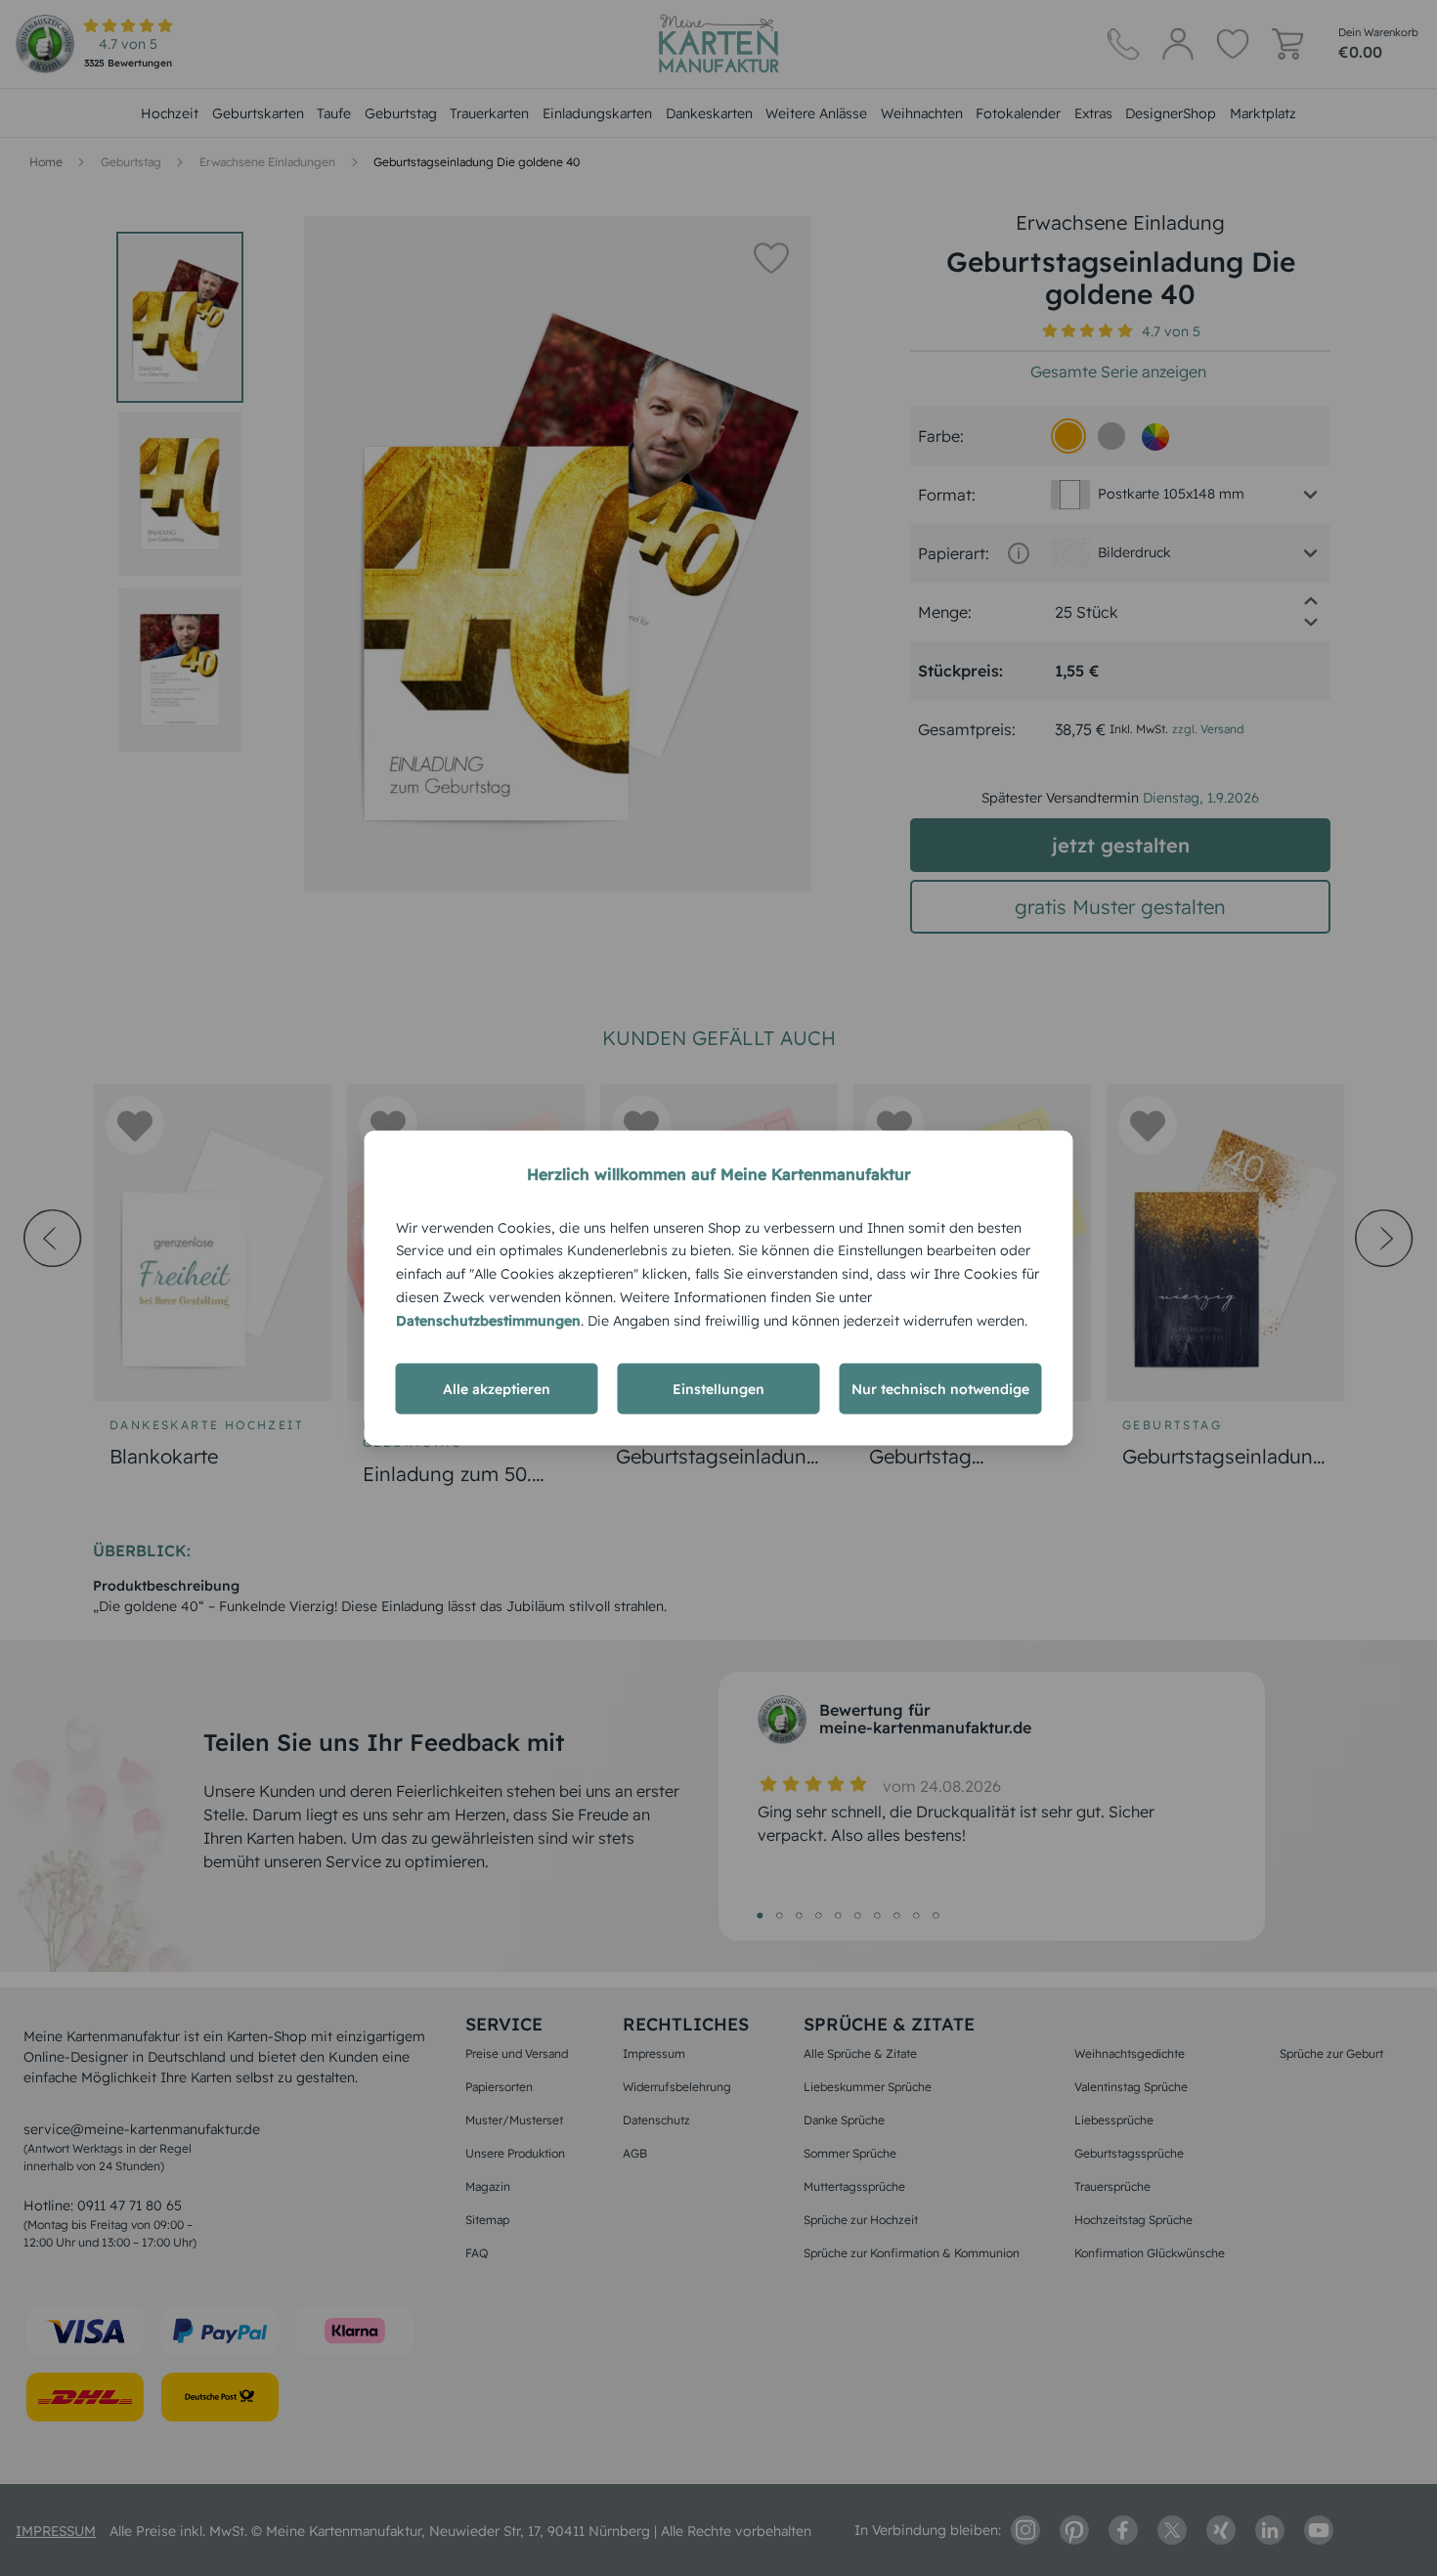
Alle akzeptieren (497, 1389)
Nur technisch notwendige (940, 1389)
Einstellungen (718, 1389)
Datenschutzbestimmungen (488, 1320)
